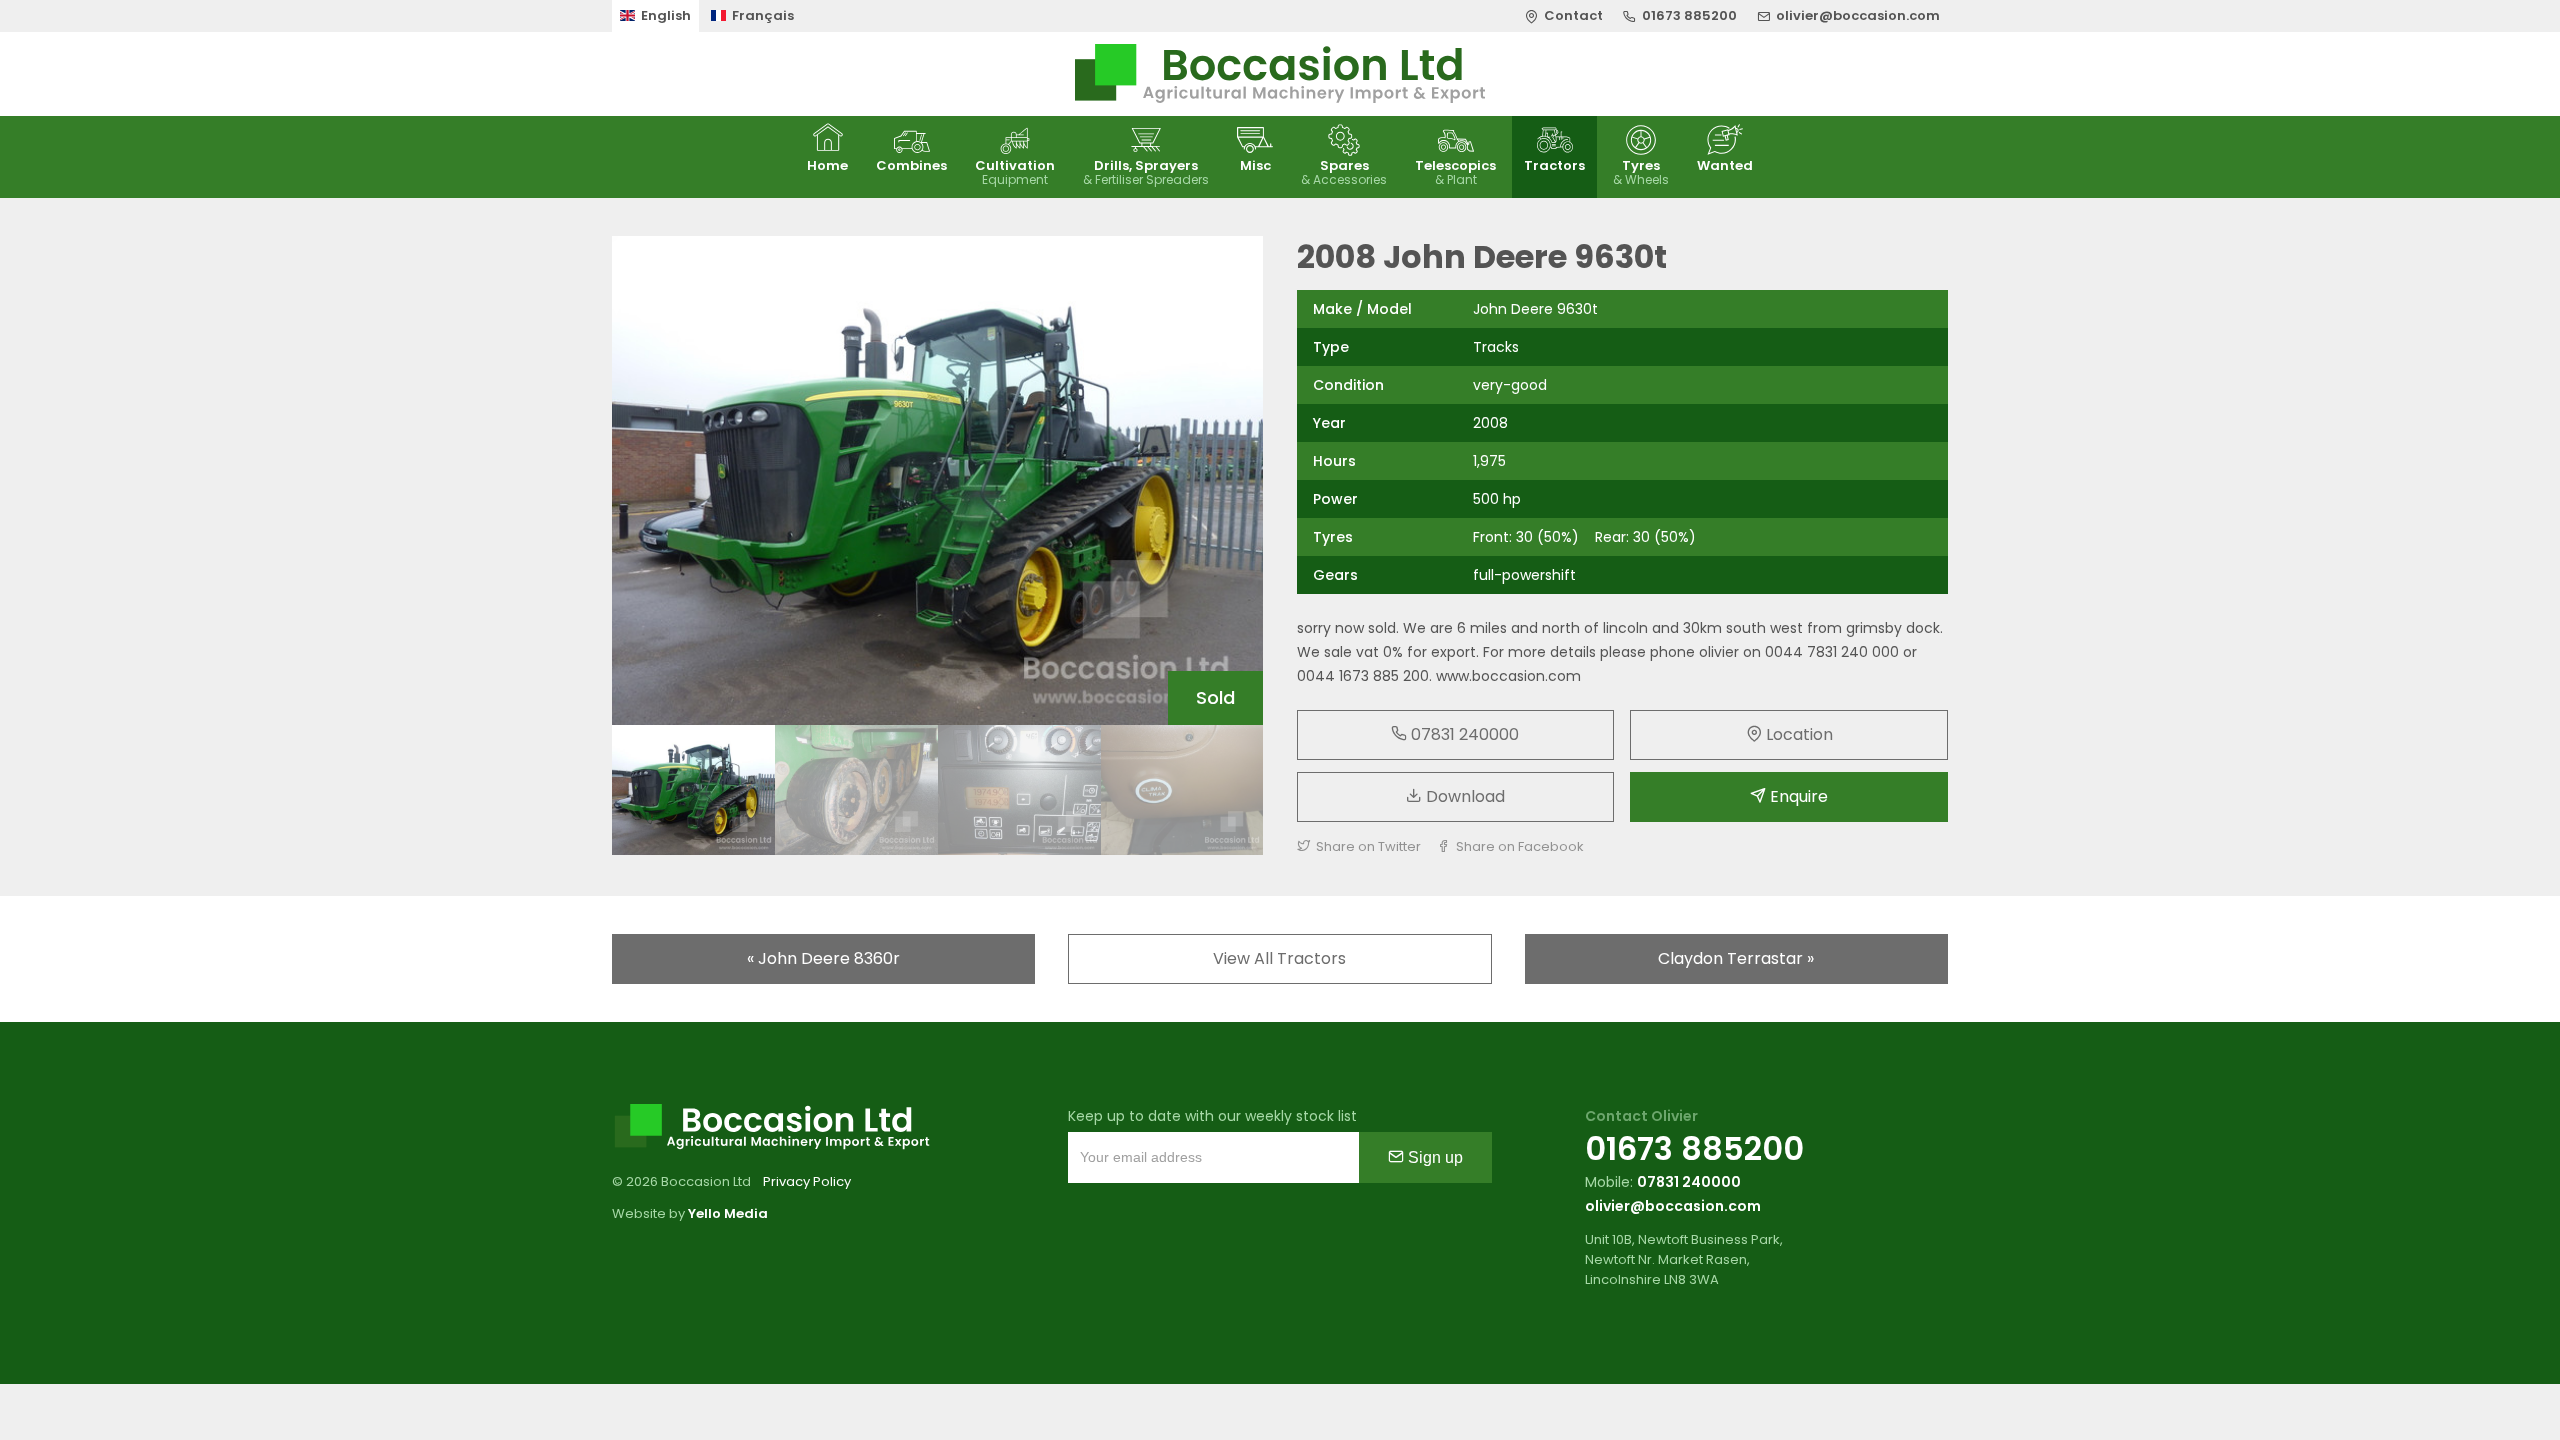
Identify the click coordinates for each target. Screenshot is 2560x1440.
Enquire (1797, 796)
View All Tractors (1279, 958)
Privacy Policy (807, 1181)
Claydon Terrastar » (1736, 958)
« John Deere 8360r (823, 958)
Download (1463, 796)
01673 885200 (1694, 1148)
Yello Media (728, 1213)
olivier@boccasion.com (1673, 1206)
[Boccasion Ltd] (1280, 74)
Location (1797, 734)
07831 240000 (1463, 734)
